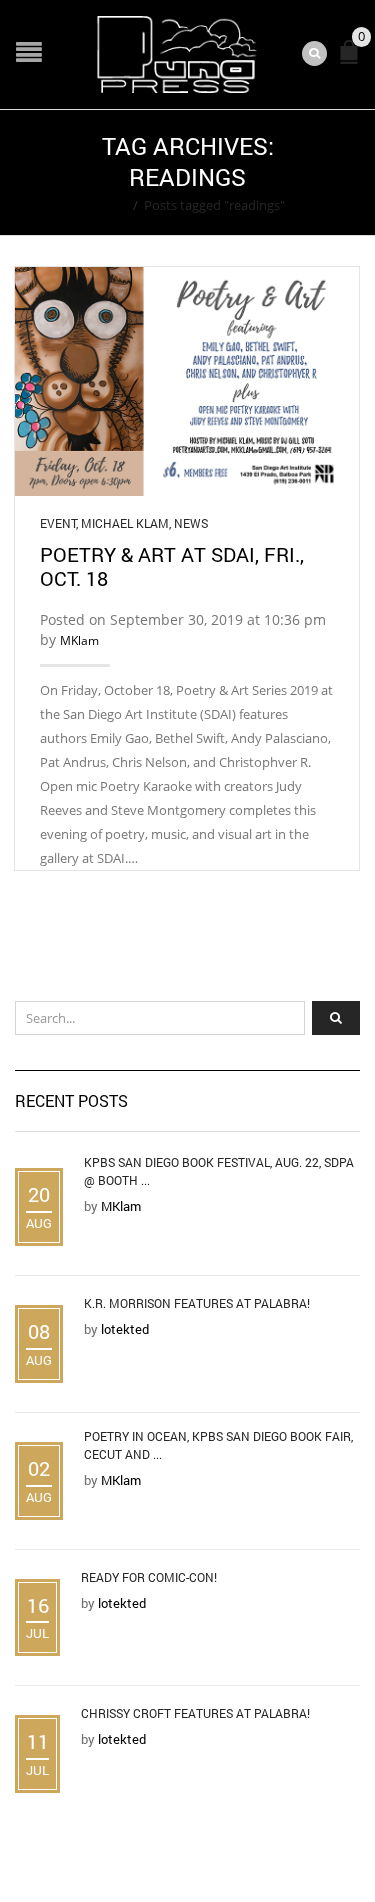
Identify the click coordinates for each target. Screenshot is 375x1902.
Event (58, 523)
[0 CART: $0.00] (353, 60)
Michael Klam (125, 523)
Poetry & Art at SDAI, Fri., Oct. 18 (172, 566)
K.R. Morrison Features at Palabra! (197, 1303)
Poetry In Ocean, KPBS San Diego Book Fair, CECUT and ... (218, 1445)
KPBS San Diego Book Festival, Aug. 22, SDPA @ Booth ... (219, 1171)
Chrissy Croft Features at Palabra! (195, 1713)
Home (108, 205)
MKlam (79, 640)
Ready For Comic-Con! (149, 1577)
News (191, 523)
